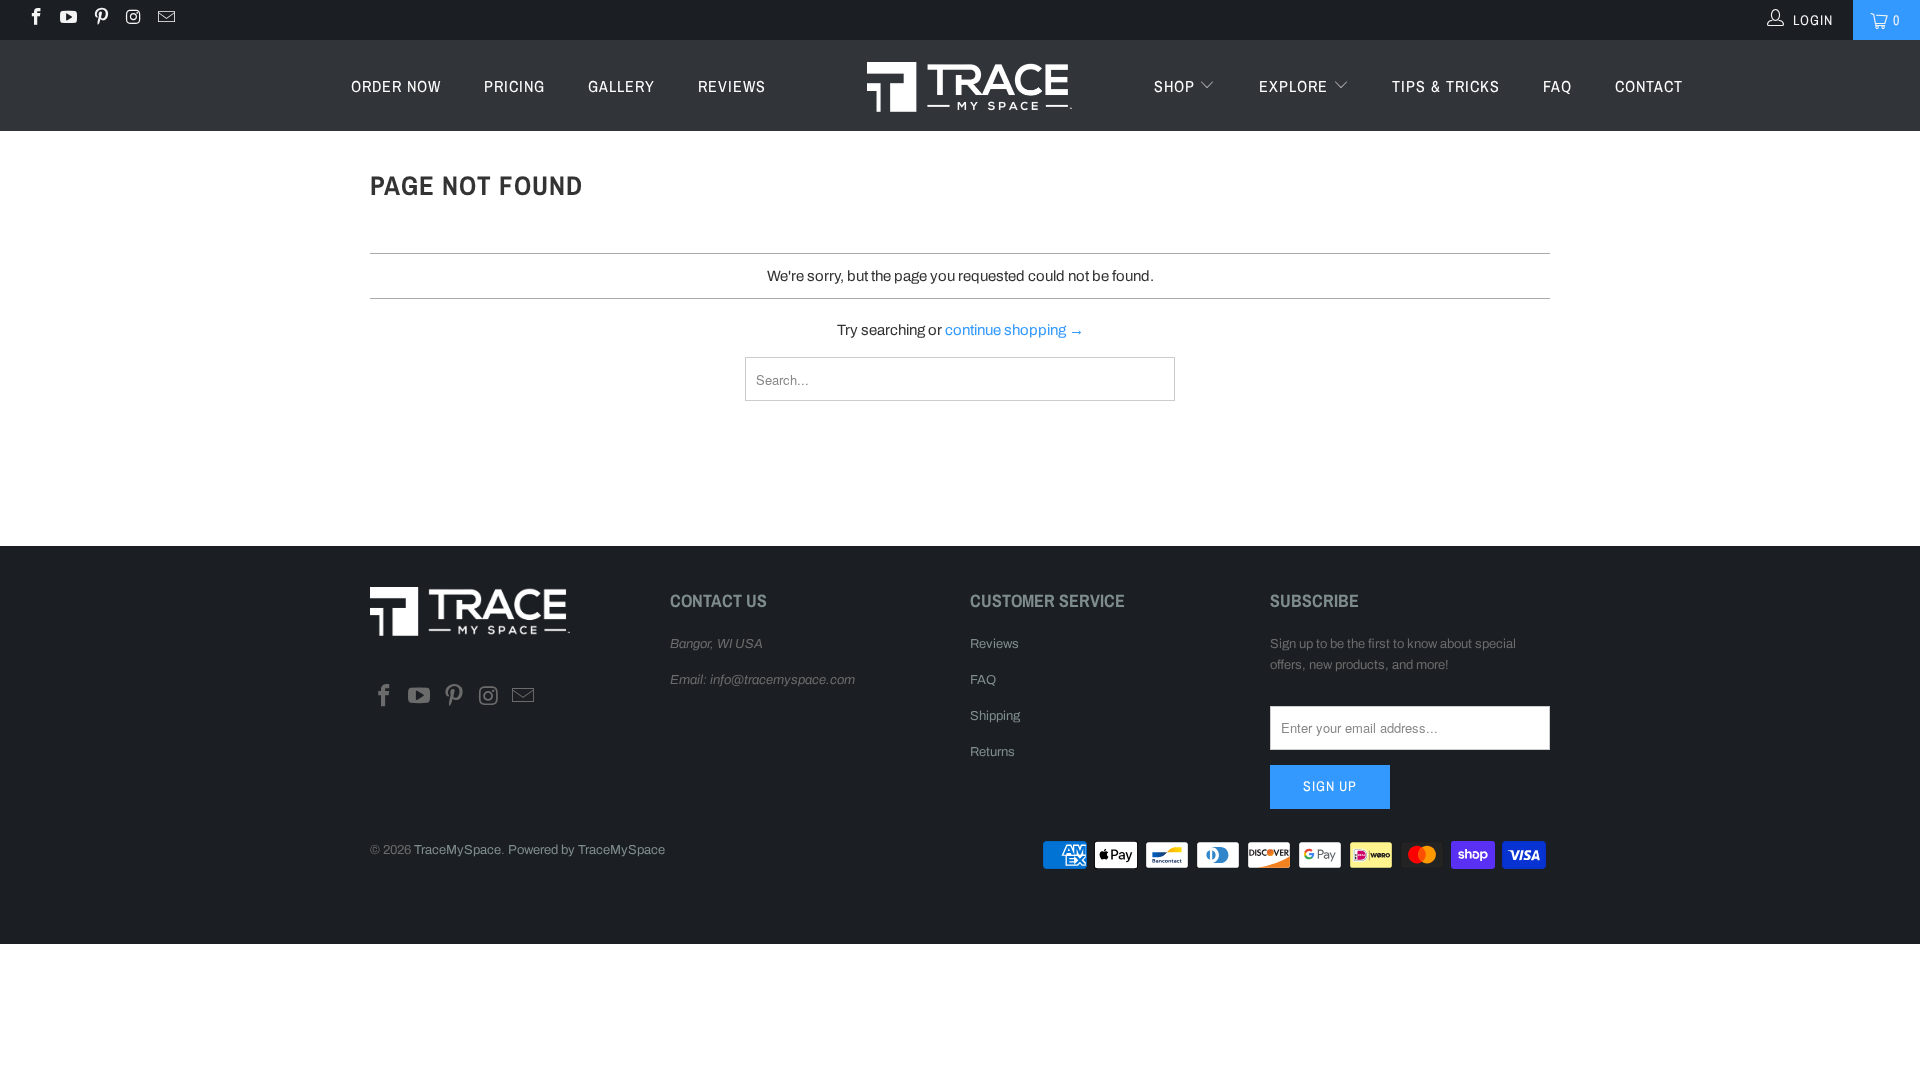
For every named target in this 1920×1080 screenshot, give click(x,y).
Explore (1296, 86)
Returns (992, 752)
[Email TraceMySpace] (165, 19)
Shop (1177, 86)
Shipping (995, 716)
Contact (1649, 86)
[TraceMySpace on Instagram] (133, 19)
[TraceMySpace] (969, 85)
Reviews (732, 86)
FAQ (1557, 86)
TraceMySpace (457, 850)
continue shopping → (1014, 330)
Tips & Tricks (1446, 86)
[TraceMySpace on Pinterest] (100, 19)
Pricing (514, 86)
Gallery (621, 86)
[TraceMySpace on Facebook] (35, 19)
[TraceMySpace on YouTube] (68, 19)
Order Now (396, 86)
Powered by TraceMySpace (586, 850)
